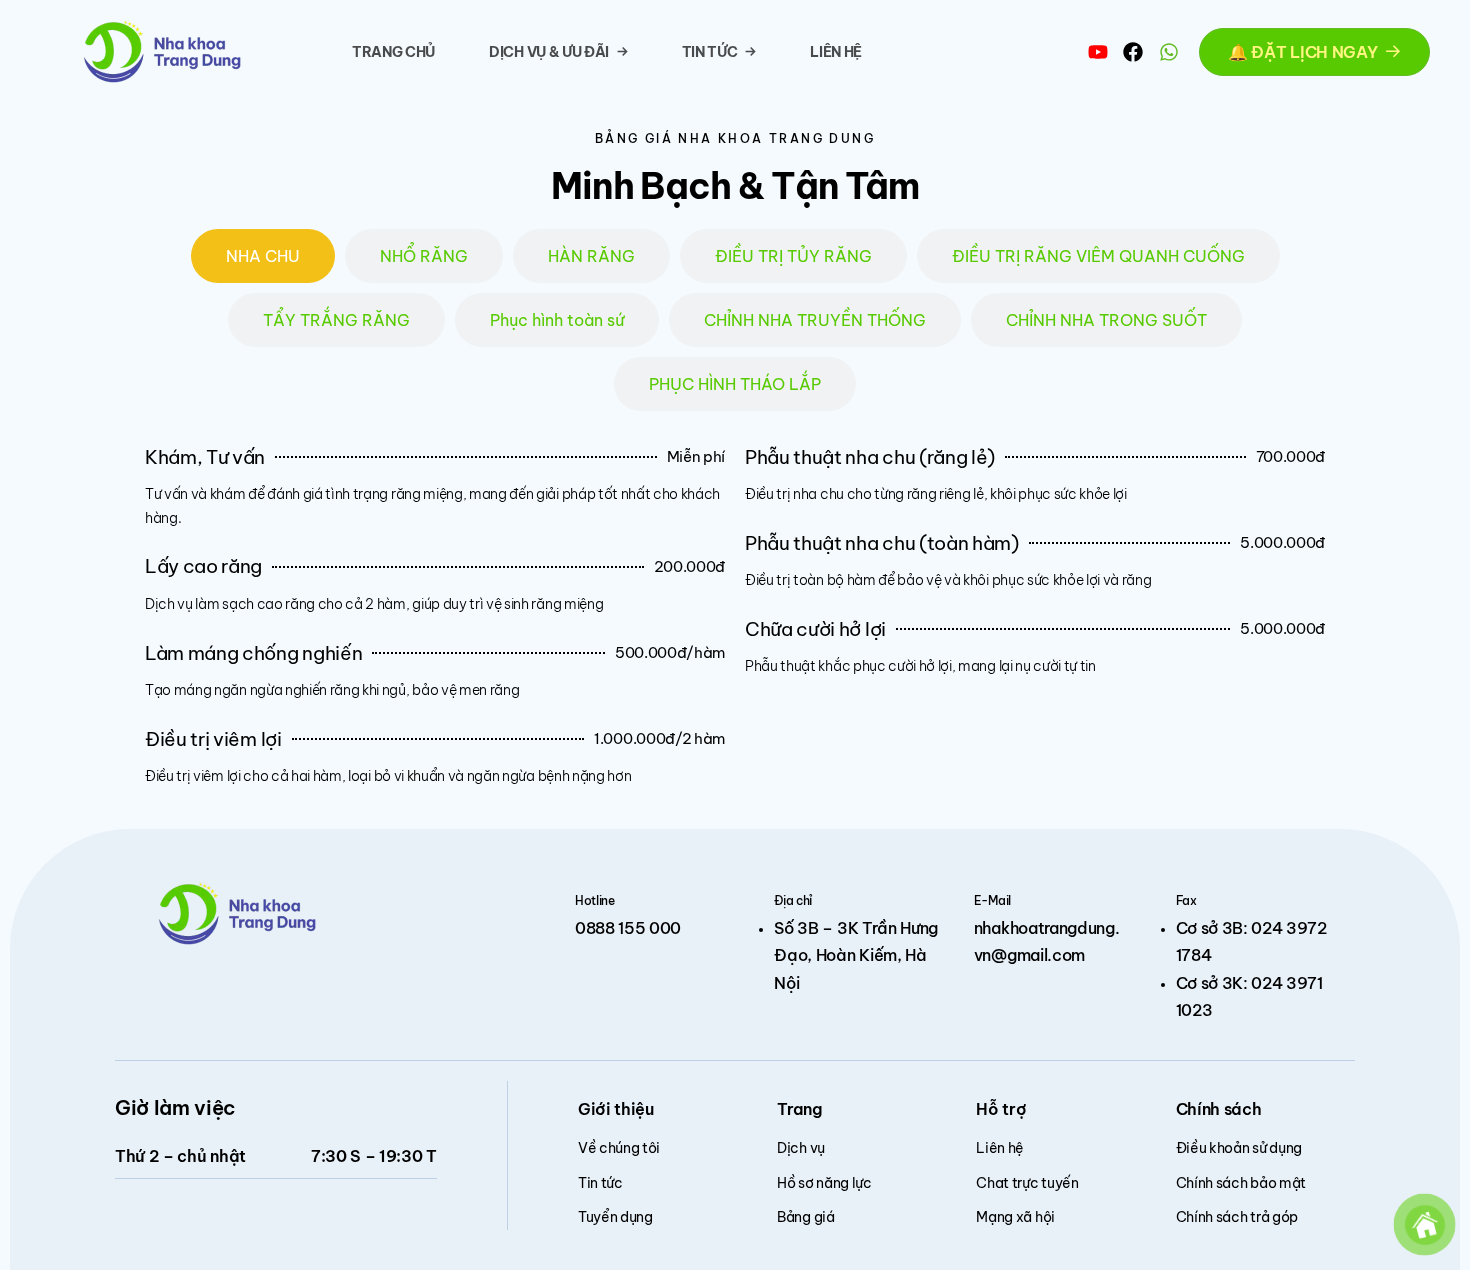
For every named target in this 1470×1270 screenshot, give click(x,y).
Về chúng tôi (619, 1148)
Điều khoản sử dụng (1239, 1148)
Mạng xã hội (1015, 1217)
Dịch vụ (801, 1148)
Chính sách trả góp (1237, 1217)
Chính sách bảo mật (1241, 1183)
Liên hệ (836, 52)
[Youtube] (1098, 52)
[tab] (263, 256)
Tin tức (710, 52)
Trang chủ (393, 52)
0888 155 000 (628, 928)
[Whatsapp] (1169, 52)
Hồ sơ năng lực (824, 1183)
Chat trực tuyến (1027, 1183)
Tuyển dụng (615, 1217)
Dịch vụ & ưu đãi (549, 52)
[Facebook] (1133, 52)
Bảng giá (805, 1217)
